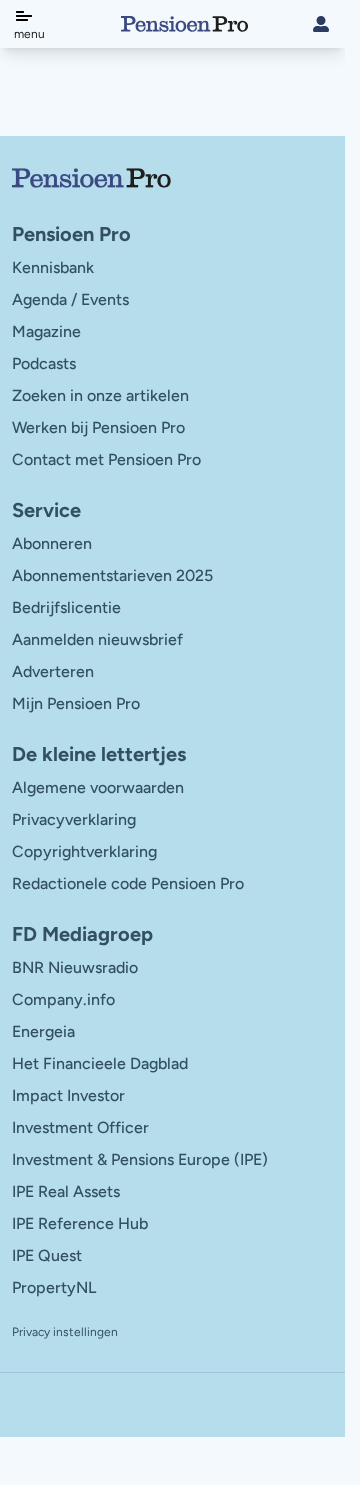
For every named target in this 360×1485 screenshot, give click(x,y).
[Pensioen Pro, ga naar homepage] (184, 24)
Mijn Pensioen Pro (76, 703)
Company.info (63, 999)
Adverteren (53, 671)
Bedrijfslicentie (66, 607)
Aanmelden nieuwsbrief (97, 639)
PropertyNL (54, 1287)
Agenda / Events (70, 299)
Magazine (46, 331)
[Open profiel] (321, 24)
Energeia (43, 1031)
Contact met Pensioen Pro (106, 459)
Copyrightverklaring (84, 851)
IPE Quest (47, 1255)
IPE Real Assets (66, 1191)
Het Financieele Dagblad (100, 1063)
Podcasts (44, 363)
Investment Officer (80, 1127)
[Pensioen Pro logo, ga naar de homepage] (172, 178)
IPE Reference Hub (80, 1223)
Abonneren (52, 543)
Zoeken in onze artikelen (100, 395)
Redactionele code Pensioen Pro (128, 883)
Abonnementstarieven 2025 (112, 575)
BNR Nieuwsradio (75, 967)
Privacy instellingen (65, 1332)
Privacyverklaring (74, 819)
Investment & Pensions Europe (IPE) (140, 1159)
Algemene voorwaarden (98, 787)
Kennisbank (53, 267)
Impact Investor (68, 1095)
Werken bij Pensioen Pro (98, 427)
